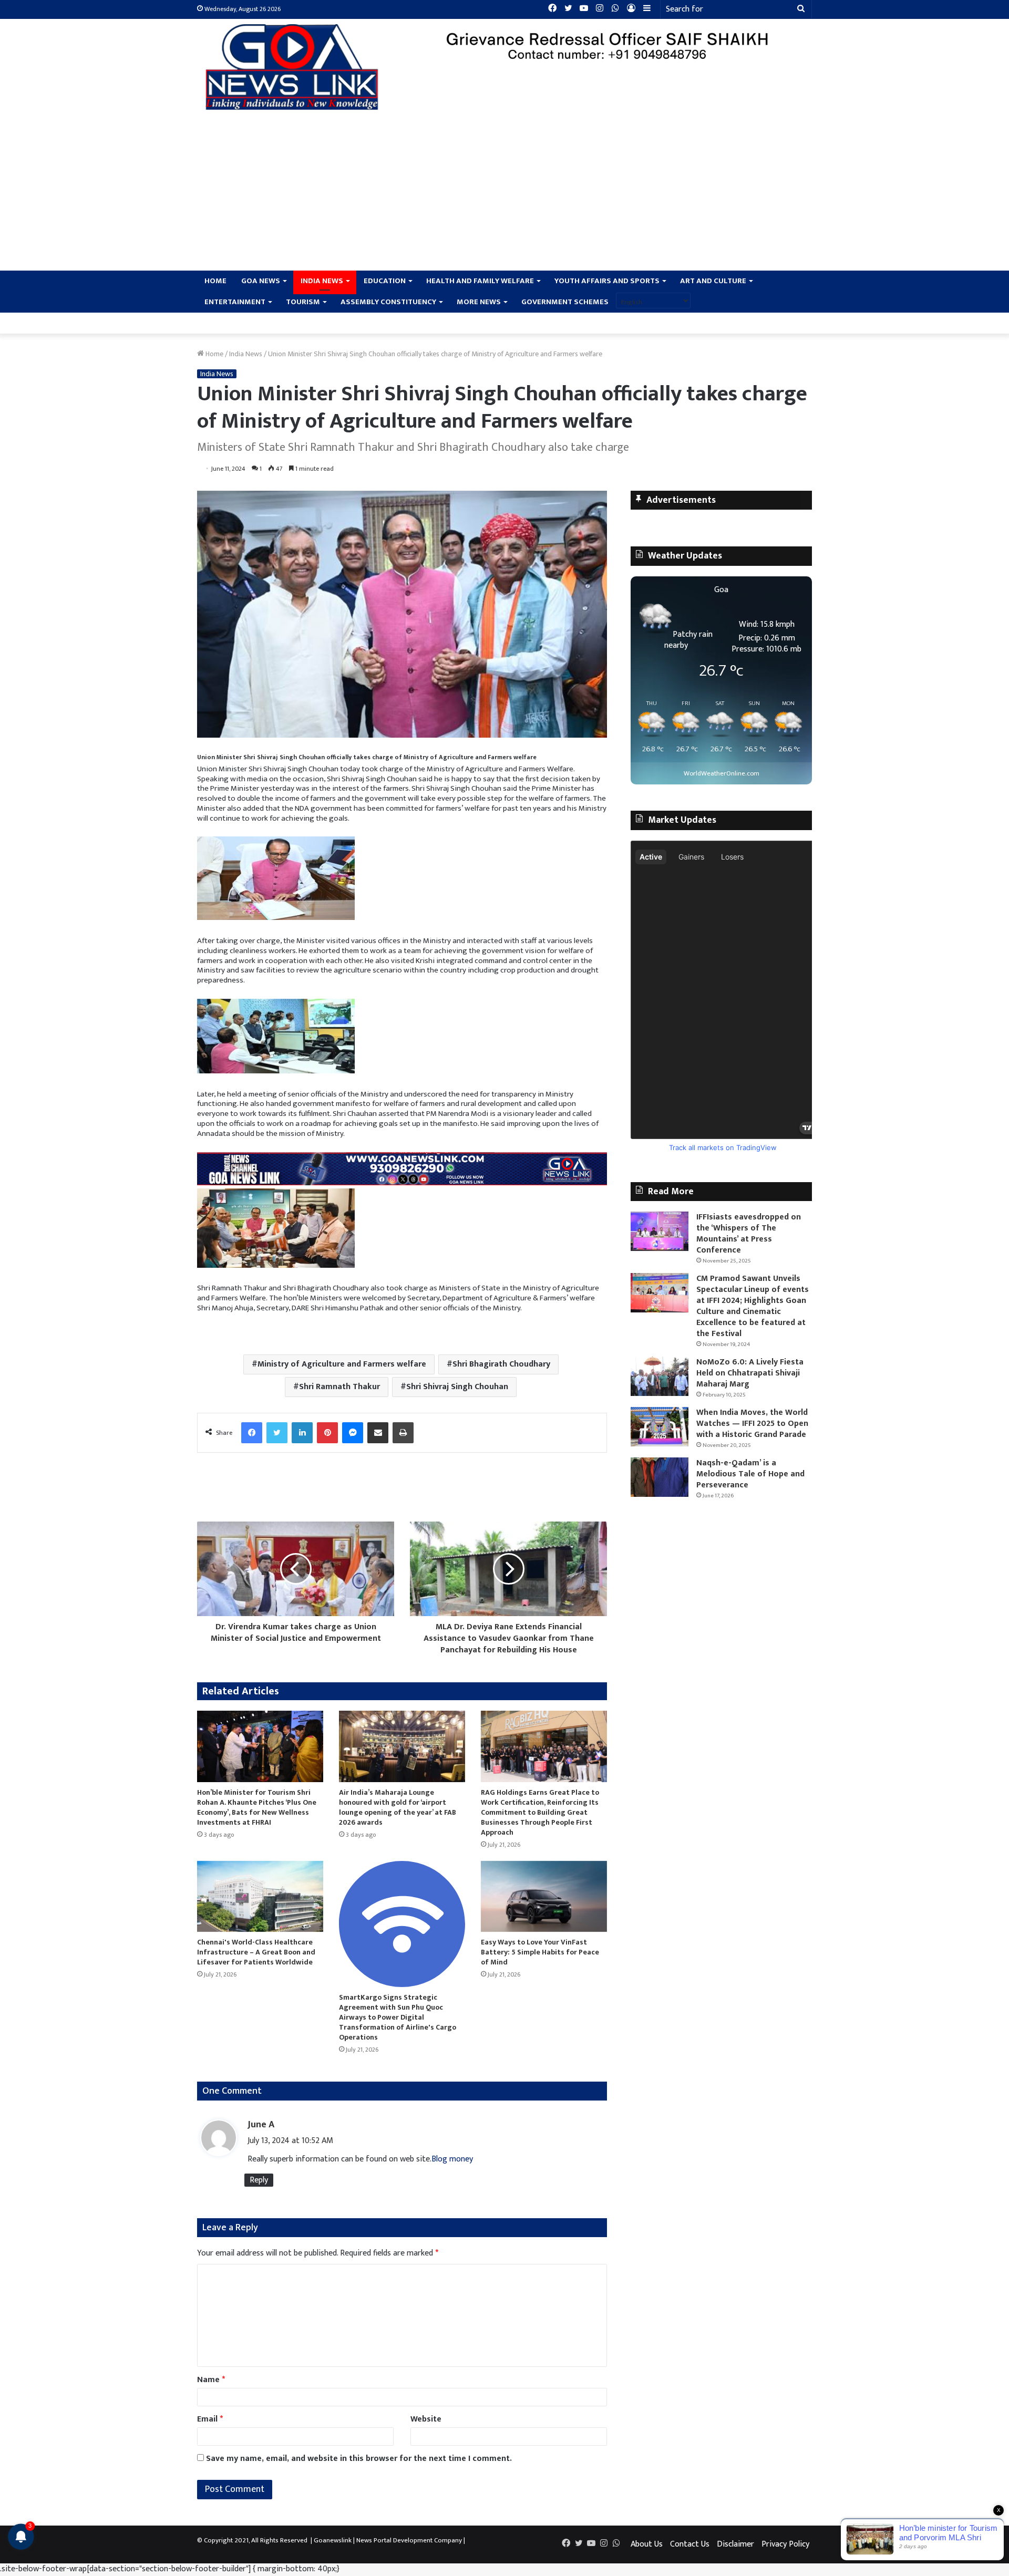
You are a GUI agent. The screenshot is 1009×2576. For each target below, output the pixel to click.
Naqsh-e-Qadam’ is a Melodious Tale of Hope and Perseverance (750, 1474)
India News (322, 281)
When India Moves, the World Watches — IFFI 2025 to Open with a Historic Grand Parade (752, 1424)
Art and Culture (713, 281)
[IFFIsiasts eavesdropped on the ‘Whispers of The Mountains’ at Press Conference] (660, 1231)
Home (215, 281)
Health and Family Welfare (480, 281)
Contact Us (690, 2544)
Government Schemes (565, 302)
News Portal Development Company (409, 2540)
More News (479, 302)
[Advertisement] (504, 192)
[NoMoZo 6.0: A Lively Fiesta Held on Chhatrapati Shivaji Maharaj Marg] (660, 1376)
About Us (647, 2544)
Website (426, 2419)
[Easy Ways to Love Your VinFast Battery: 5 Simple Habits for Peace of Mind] (544, 1896)
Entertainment (235, 302)
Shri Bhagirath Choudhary (501, 1364)
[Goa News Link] (294, 67)
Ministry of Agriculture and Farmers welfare (342, 1364)
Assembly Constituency (388, 302)
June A (261, 2125)
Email (210, 2419)
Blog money (452, 2159)
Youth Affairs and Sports (607, 281)
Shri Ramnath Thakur (339, 1387)
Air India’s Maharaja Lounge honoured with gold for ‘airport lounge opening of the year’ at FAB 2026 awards (398, 1807)
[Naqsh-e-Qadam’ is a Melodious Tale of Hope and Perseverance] (660, 1477)
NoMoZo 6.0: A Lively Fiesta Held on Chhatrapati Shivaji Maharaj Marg (750, 1373)
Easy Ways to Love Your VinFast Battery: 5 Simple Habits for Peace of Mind (540, 1952)
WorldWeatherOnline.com (722, 774)
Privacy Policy (785, 2544)
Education (385, 281)
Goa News (261, 281)
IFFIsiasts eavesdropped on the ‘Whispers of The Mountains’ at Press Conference (749, 1234)
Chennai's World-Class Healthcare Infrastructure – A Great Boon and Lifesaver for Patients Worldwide (256, 1952)
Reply (259, 2180)
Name (211, 2380)
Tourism (303, 302)
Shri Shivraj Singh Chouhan (457, 1387)
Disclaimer (735, 2544)
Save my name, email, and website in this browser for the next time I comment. (359, 2459)
